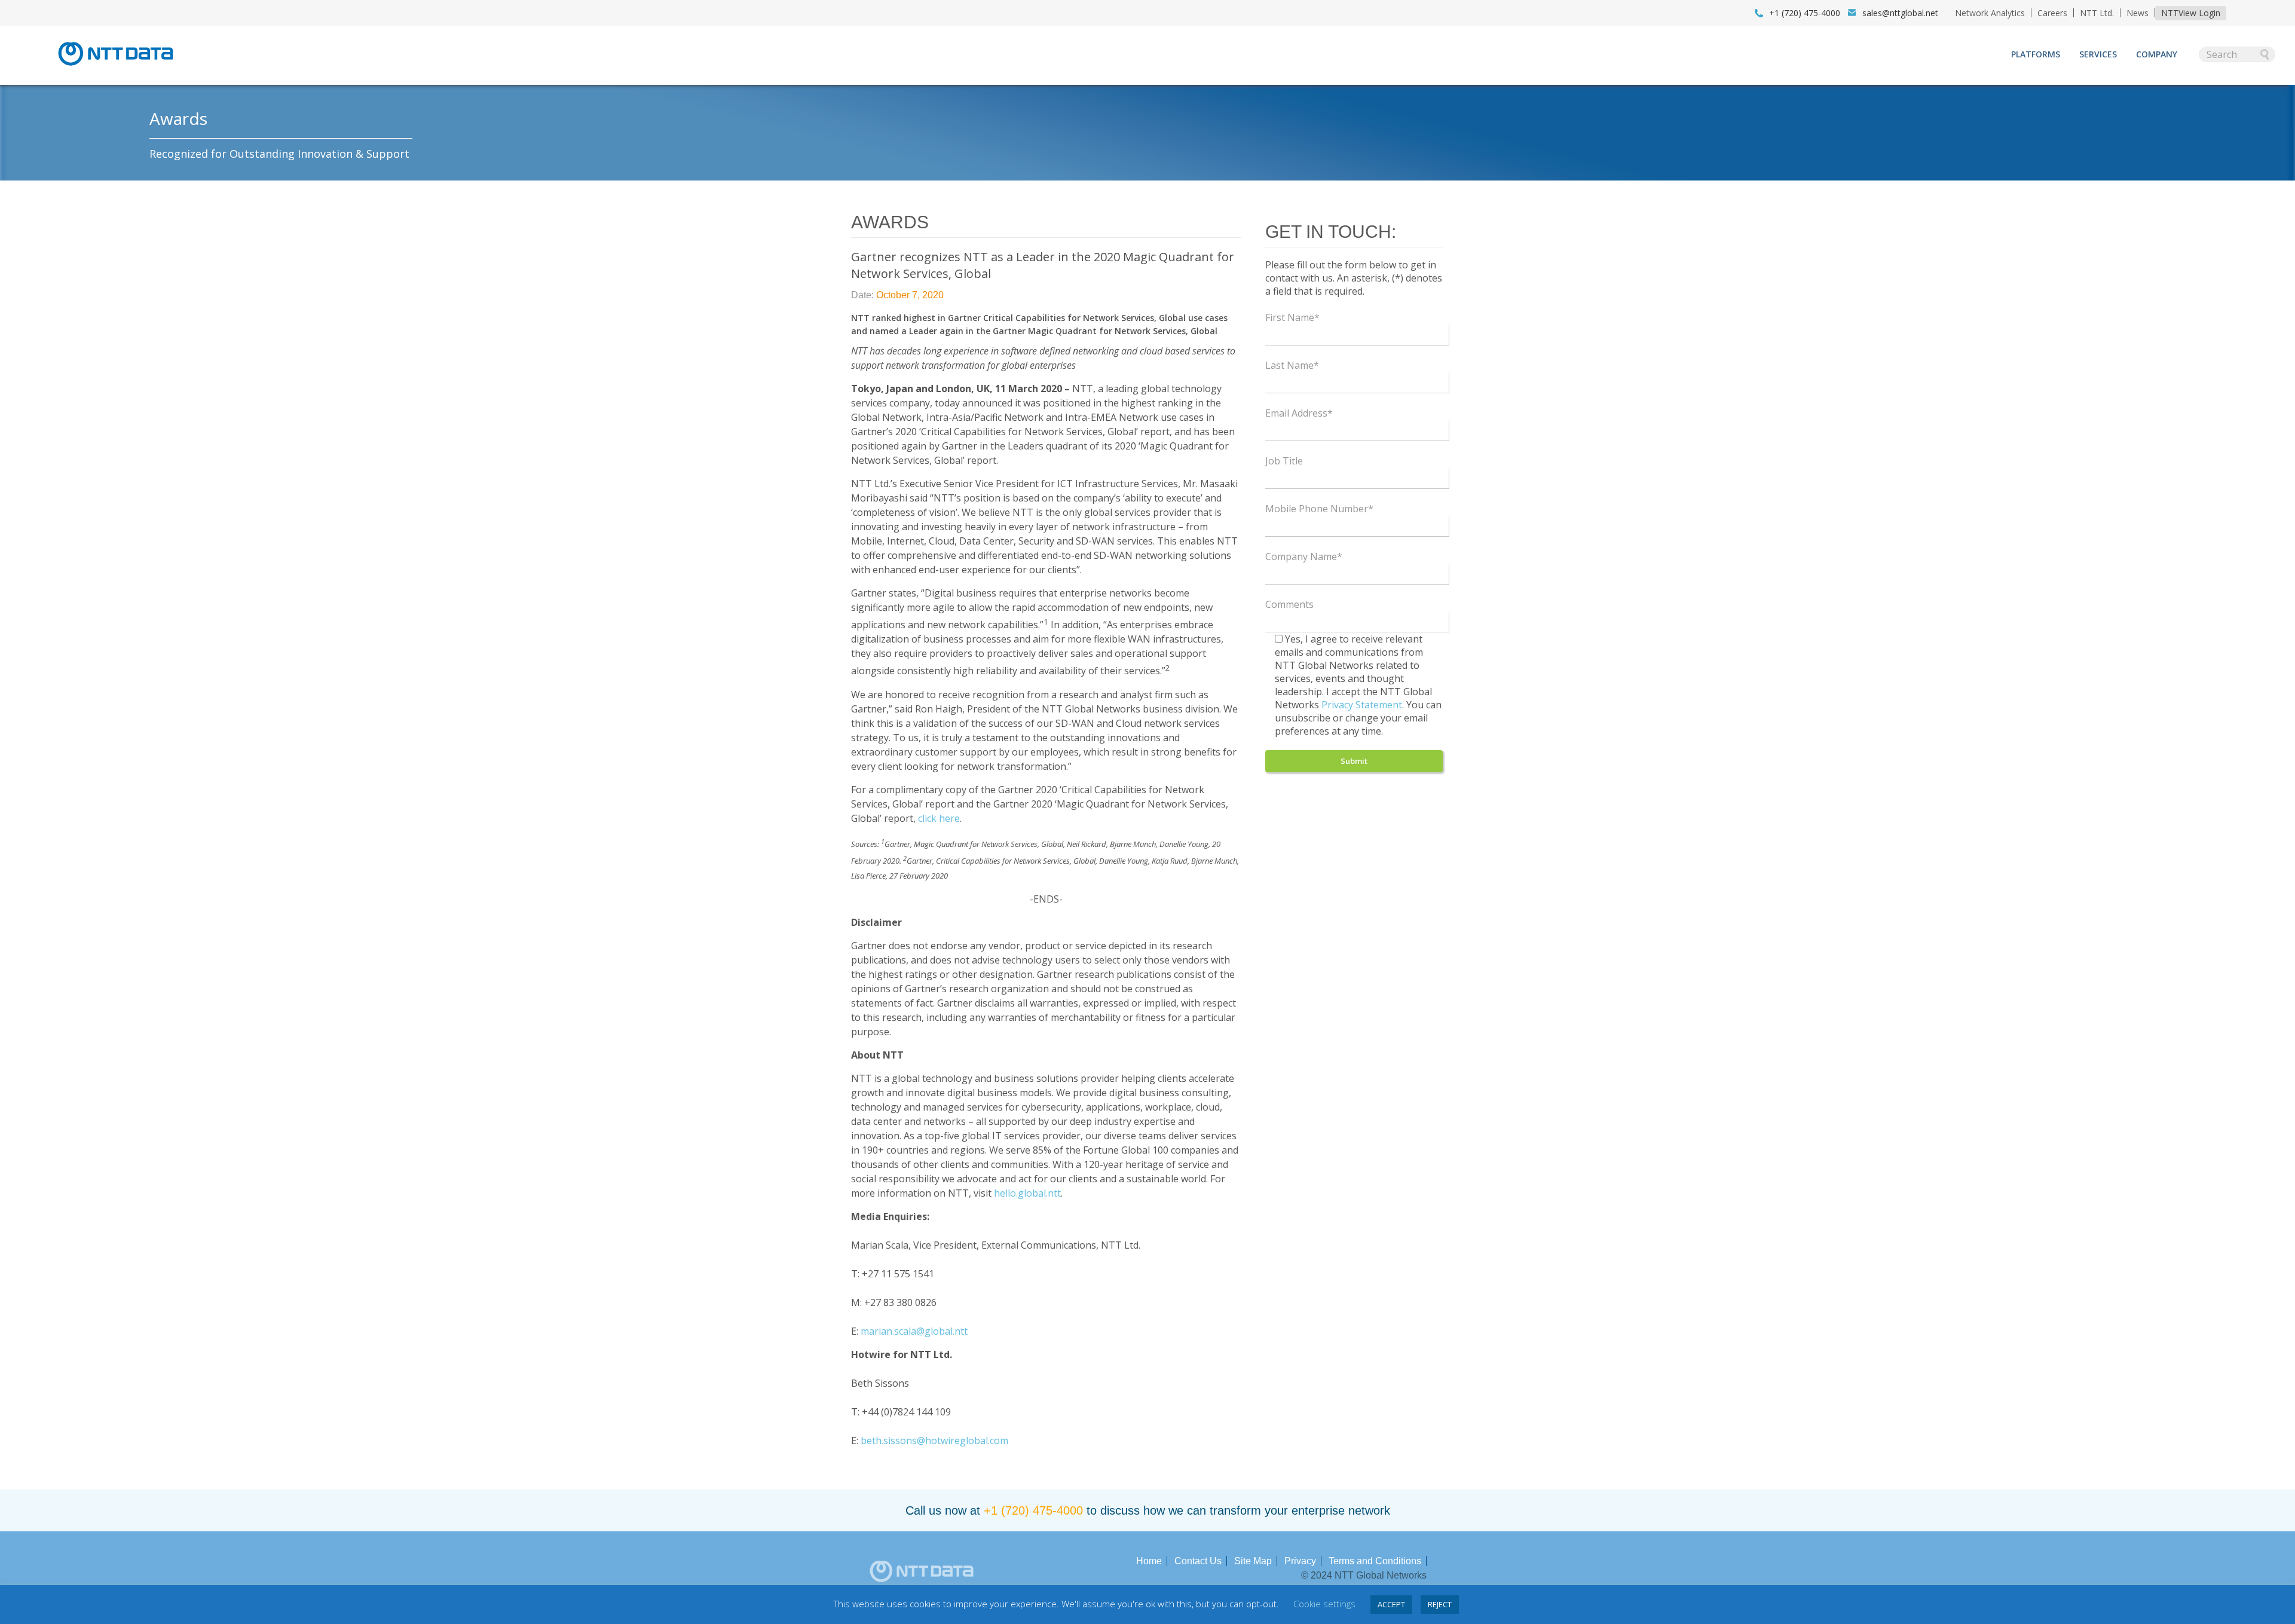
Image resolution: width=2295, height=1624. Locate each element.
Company (2157, 54)
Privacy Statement (1362, 705)
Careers (2052, 13)
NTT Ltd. (2097, 13)
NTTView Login (2191, 13)
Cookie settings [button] (1324, 1604)
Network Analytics (1990, 13)
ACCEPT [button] (1391, 1604)
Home (1149, 1561)
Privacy (1300, 1561)
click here (939, 818)
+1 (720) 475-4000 (1033, 1510)
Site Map (1253, 1561)
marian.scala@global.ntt (914, 1331)
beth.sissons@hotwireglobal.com (934, 1441)
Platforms (2036, 54)
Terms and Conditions (1375, 1561)
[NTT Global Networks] (116, 69)
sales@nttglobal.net (1900, 13)
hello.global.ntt (1027, 1193)
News (2138, 13)
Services (2098, 54)
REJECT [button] (1440, 1604)
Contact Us (1198, 1561)
